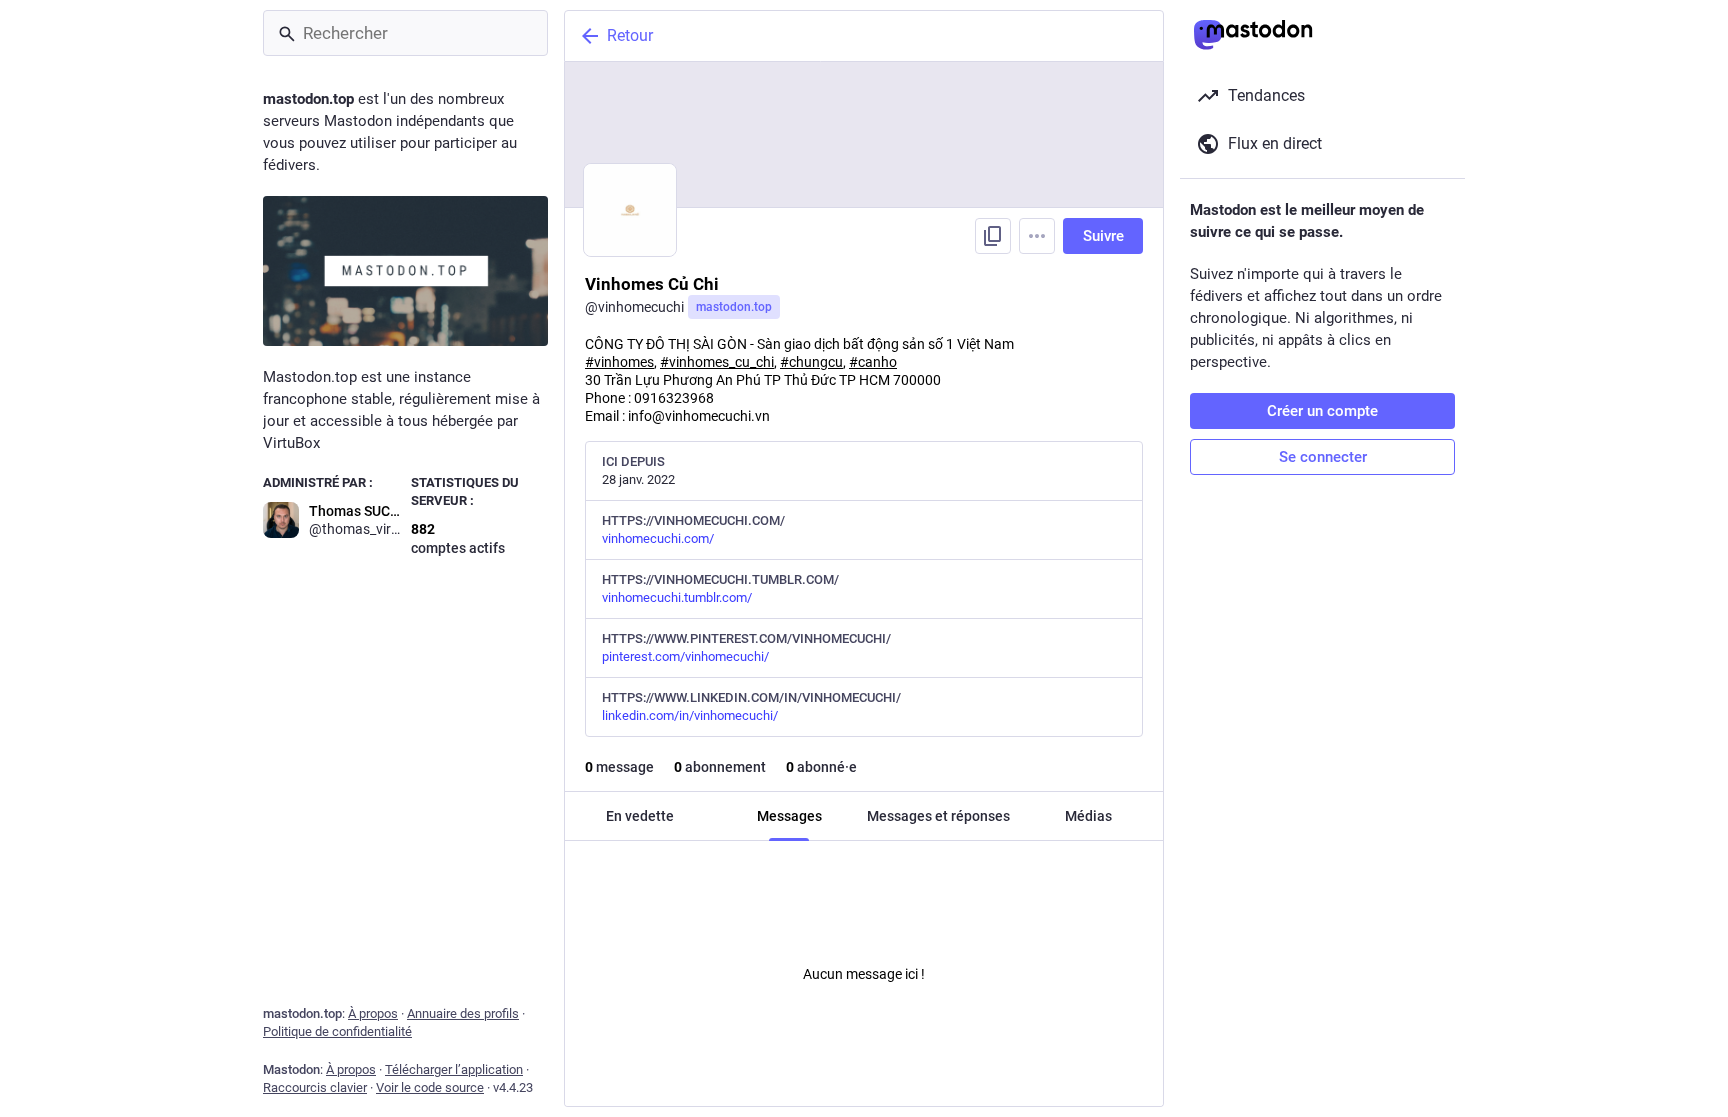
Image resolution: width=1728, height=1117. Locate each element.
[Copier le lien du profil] (993, 236)
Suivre (1103, 236)
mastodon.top (734, 307)
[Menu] (1037, 236)
